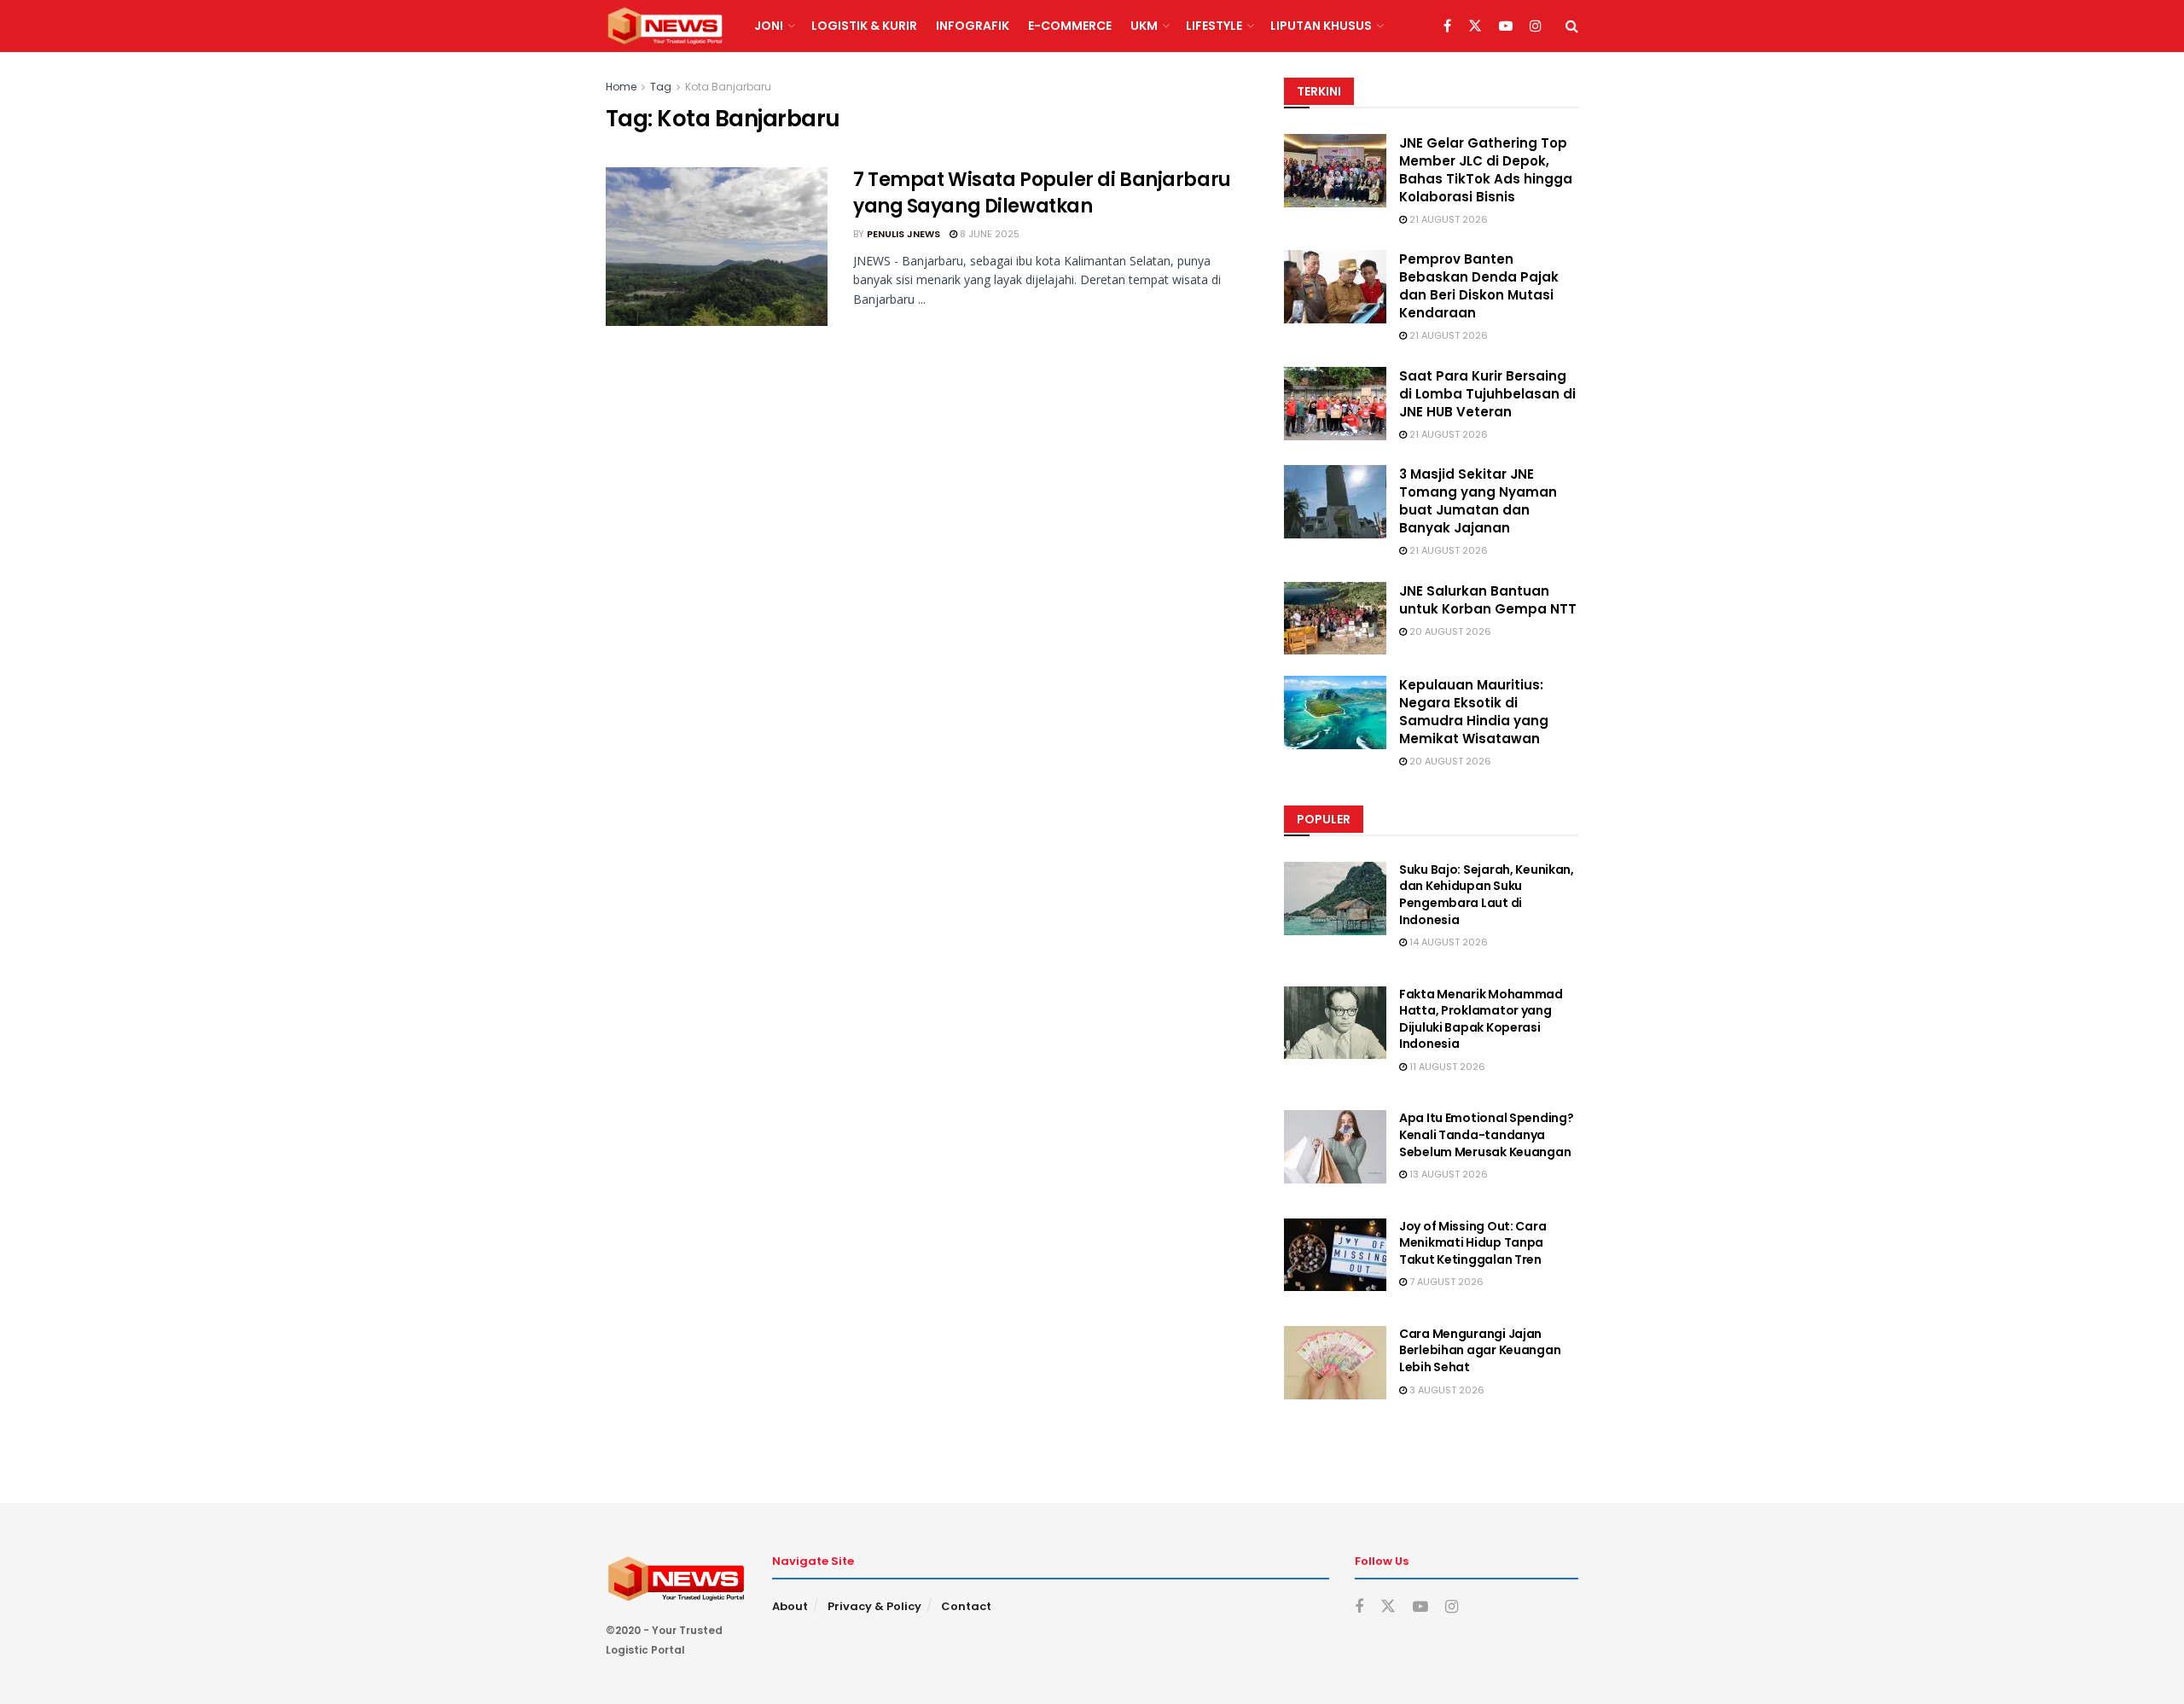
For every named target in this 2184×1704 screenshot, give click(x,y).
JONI (769, 26)
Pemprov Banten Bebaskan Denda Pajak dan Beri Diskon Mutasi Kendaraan (1479, 286)
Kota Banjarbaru (728, 87)
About (790, 1606)
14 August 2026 (1447, 942)
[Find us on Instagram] (1536, 26)
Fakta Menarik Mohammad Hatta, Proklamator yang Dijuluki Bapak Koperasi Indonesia (1481, 1019)
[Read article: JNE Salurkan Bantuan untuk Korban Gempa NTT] (1335, 619)
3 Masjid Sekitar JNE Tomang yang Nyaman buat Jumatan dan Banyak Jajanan (1478, 501)
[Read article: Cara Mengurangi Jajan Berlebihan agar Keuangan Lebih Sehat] (1335, 1363)
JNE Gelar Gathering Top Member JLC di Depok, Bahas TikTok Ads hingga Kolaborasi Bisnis (1486, 170)
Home (621, 87)
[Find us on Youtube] (1506, 26)
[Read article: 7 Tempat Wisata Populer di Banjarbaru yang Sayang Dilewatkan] (717, 247)
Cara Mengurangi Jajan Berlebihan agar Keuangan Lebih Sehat (1480, 1350)
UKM (1144, 26)
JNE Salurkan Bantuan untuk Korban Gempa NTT (1488, 600)
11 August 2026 (1446, 1067)
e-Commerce (1070, 26)
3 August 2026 (1446, 1390)
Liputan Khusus (1321, 26)
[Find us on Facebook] (1447, 26)
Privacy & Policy (874, 1606)
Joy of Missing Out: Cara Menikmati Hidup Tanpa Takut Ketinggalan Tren (1472, 1243)
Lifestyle (1214, 26)
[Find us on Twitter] (1475, 26)
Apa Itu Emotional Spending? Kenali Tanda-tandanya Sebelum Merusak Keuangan (1486, 1134)
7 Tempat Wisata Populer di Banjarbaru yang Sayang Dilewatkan (1042, 193)
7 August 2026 (1445, 1282)
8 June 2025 (988, 234)
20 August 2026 (1449, 631)
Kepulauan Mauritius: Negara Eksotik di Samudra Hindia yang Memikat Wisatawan (1474, 712)
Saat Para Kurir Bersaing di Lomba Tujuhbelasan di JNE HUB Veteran (1487, 394)
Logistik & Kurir (864, 26)
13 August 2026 (1447, 1174)
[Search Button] (1572, 26)
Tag (661, 87)
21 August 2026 (1447, 219)
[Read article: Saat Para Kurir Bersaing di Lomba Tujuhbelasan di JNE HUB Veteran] (1335, 404)
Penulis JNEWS (903, 234)
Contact (966, 1606)
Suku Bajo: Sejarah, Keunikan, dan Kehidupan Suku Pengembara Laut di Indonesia (1487, 895)
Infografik (973, 26)
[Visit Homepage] (665, 26)
